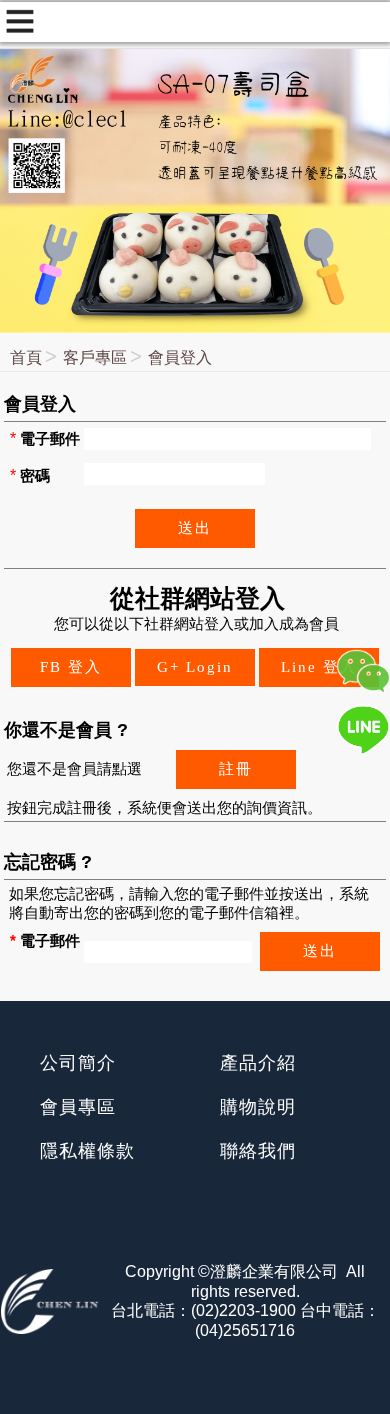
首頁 (26, 357)
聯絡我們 (258, 1151)
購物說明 (258, 1107)
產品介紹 (258, 1063)
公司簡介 (78, 1063)
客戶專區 (95, 357)
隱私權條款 (87, 1151)
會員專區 (78, 1107)
